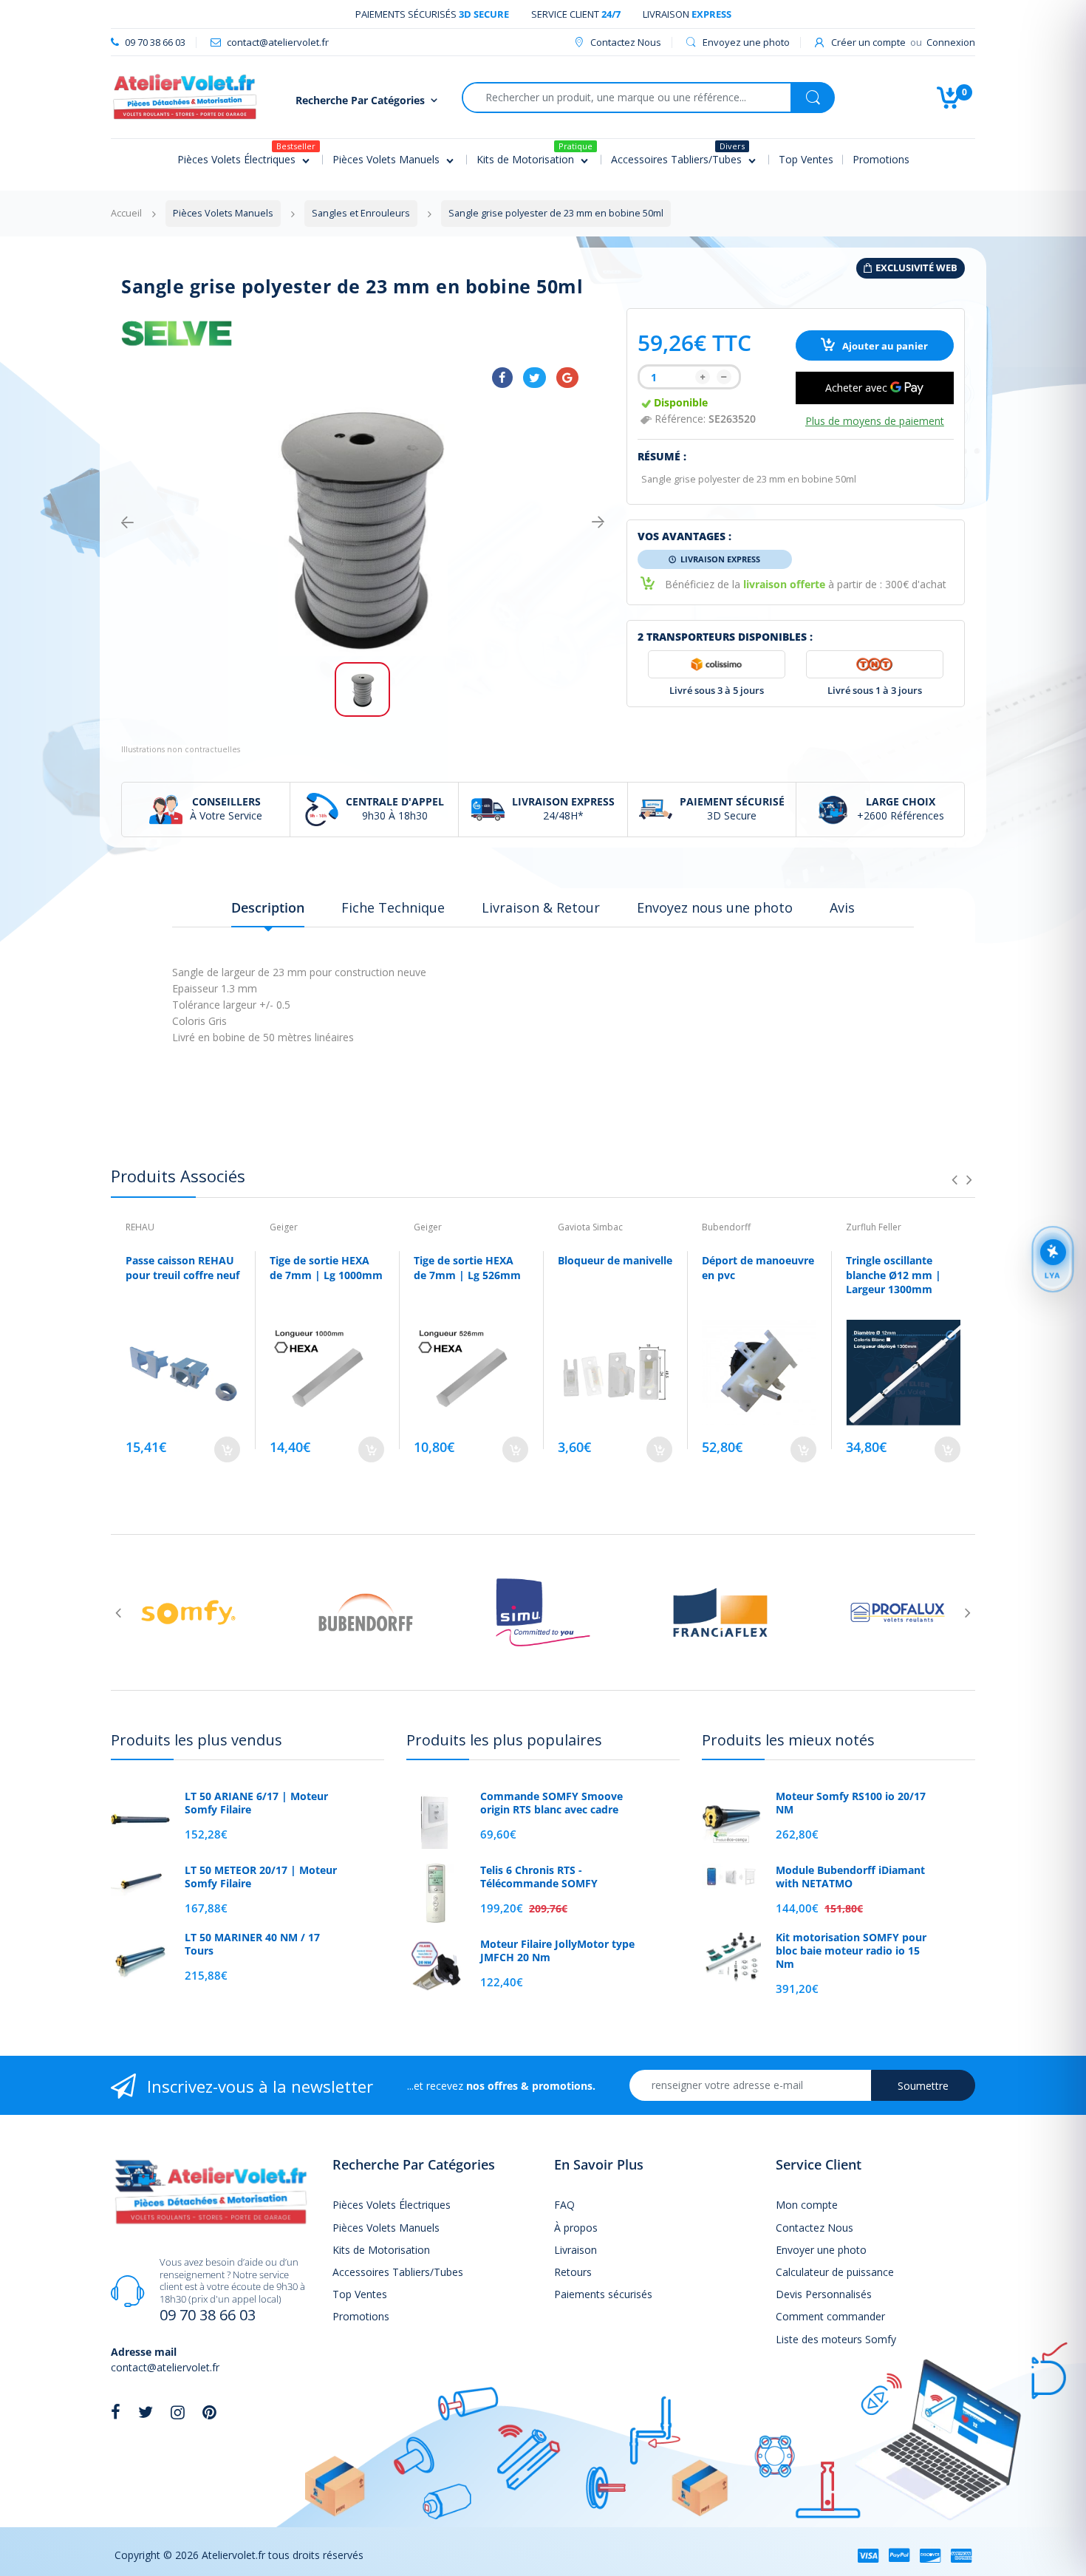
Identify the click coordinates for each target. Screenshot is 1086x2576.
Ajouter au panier (884, 346)
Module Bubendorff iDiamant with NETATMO (850, 1877)
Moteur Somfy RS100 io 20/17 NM (851, 1803)
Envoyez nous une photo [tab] (715, 907)
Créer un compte (868, 42)
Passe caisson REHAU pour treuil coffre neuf (182, 1268)
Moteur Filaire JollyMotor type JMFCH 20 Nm (557, 1951)
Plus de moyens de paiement (875, 421)
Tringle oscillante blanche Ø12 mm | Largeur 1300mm (894, 1275)
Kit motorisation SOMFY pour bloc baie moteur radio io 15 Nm (851, 1951)
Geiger (284, 1227)
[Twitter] (535, 378)
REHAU (140, 1227)
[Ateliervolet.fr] (185, 96)
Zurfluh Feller (874, 1227)
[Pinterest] (209, 2412)
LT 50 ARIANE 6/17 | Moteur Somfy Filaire (256, 1803)
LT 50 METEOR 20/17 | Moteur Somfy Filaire (261, 1877)
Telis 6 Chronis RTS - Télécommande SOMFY (539, 1877)
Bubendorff (726, 1227)
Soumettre (923, 2086)
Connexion (951, 42)
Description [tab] (268, 907)
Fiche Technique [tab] (393, 907)
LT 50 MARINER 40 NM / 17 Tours (252, 1944)
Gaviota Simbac (590, 1227)
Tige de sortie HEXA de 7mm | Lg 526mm (467, 1268)
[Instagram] (178, 2412)
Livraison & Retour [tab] (541, 907)
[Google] (567, 378)
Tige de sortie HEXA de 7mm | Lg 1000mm (326, 1268)
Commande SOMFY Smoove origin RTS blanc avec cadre (551, 1803)
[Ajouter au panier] (227, 1449)
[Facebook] (502, 378)
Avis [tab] (842, 907)
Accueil (126, 213)
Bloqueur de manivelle (615, 1260)
